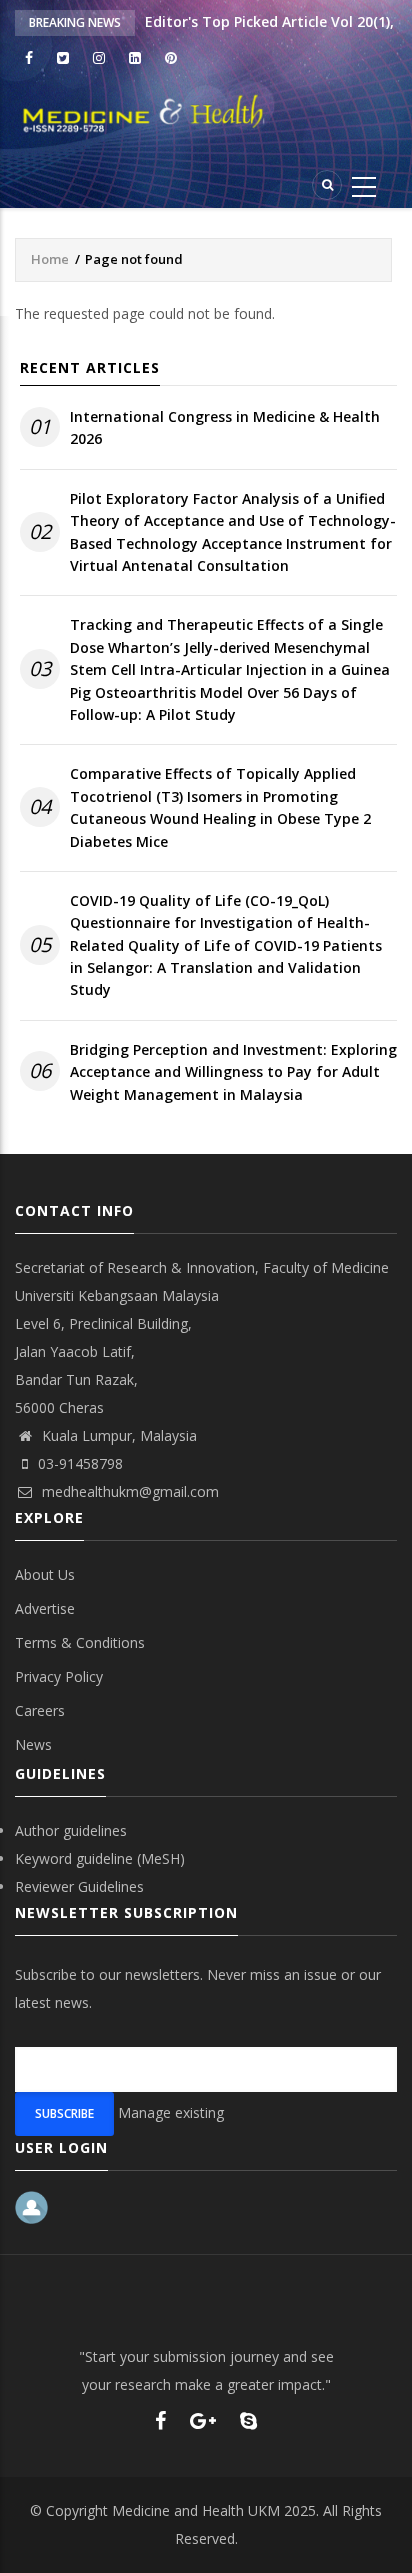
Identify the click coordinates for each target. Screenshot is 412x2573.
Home (50, 259)
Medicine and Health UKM (196, 2510)
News (33, 1744)
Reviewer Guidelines (79, 1886)
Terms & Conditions (80, 1642)
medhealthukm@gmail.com (128, 1491)
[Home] (206, 114)
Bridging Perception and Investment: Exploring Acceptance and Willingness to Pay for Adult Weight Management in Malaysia (233, 1072)
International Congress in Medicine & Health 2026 (225, 427)
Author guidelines (71, 1830)
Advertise (45, 1608)
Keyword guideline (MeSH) (100, 1858)
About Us (45, 1574)
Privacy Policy (59, 1676)
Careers (40, 1710)
